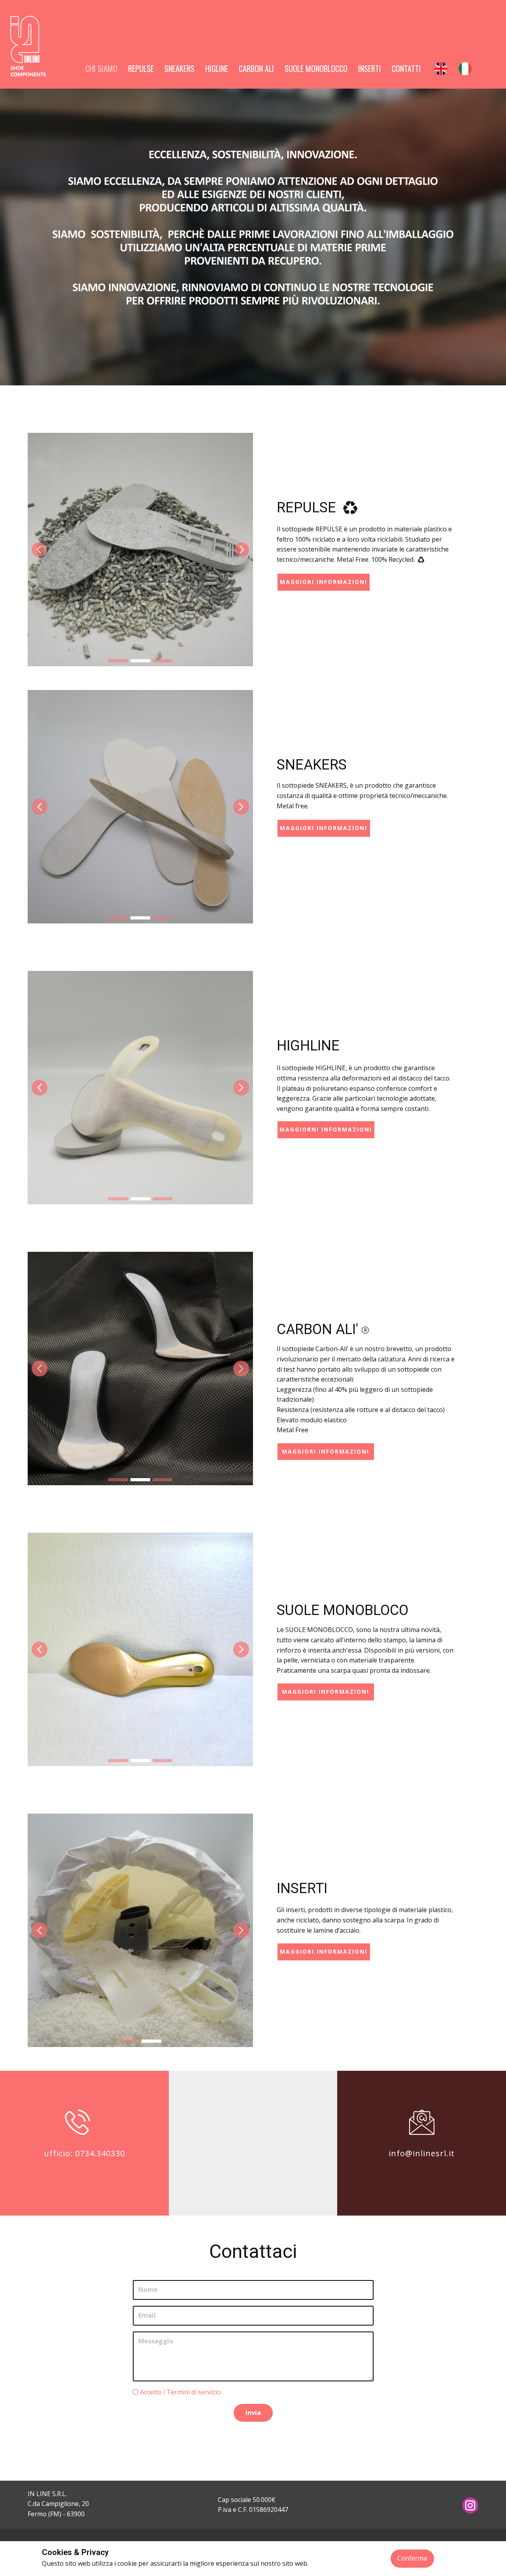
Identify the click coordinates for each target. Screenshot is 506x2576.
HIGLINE (217, 68)
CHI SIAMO (101, 68)
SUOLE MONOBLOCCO (316, 68)
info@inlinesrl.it (422, 2153)
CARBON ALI (256, 68)
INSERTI (370, 68)
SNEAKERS (179, 68)
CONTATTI (406, 68)
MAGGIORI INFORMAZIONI (324, 828)
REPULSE (141, 68)
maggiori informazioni (324, 582)
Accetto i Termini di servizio (180, 2392)
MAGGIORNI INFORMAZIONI (326, 1129)
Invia (253, 2413)
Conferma (412, 2558)
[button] (39, 550)
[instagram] (470, 2505)
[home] (28, 46)
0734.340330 (100, 2153)
